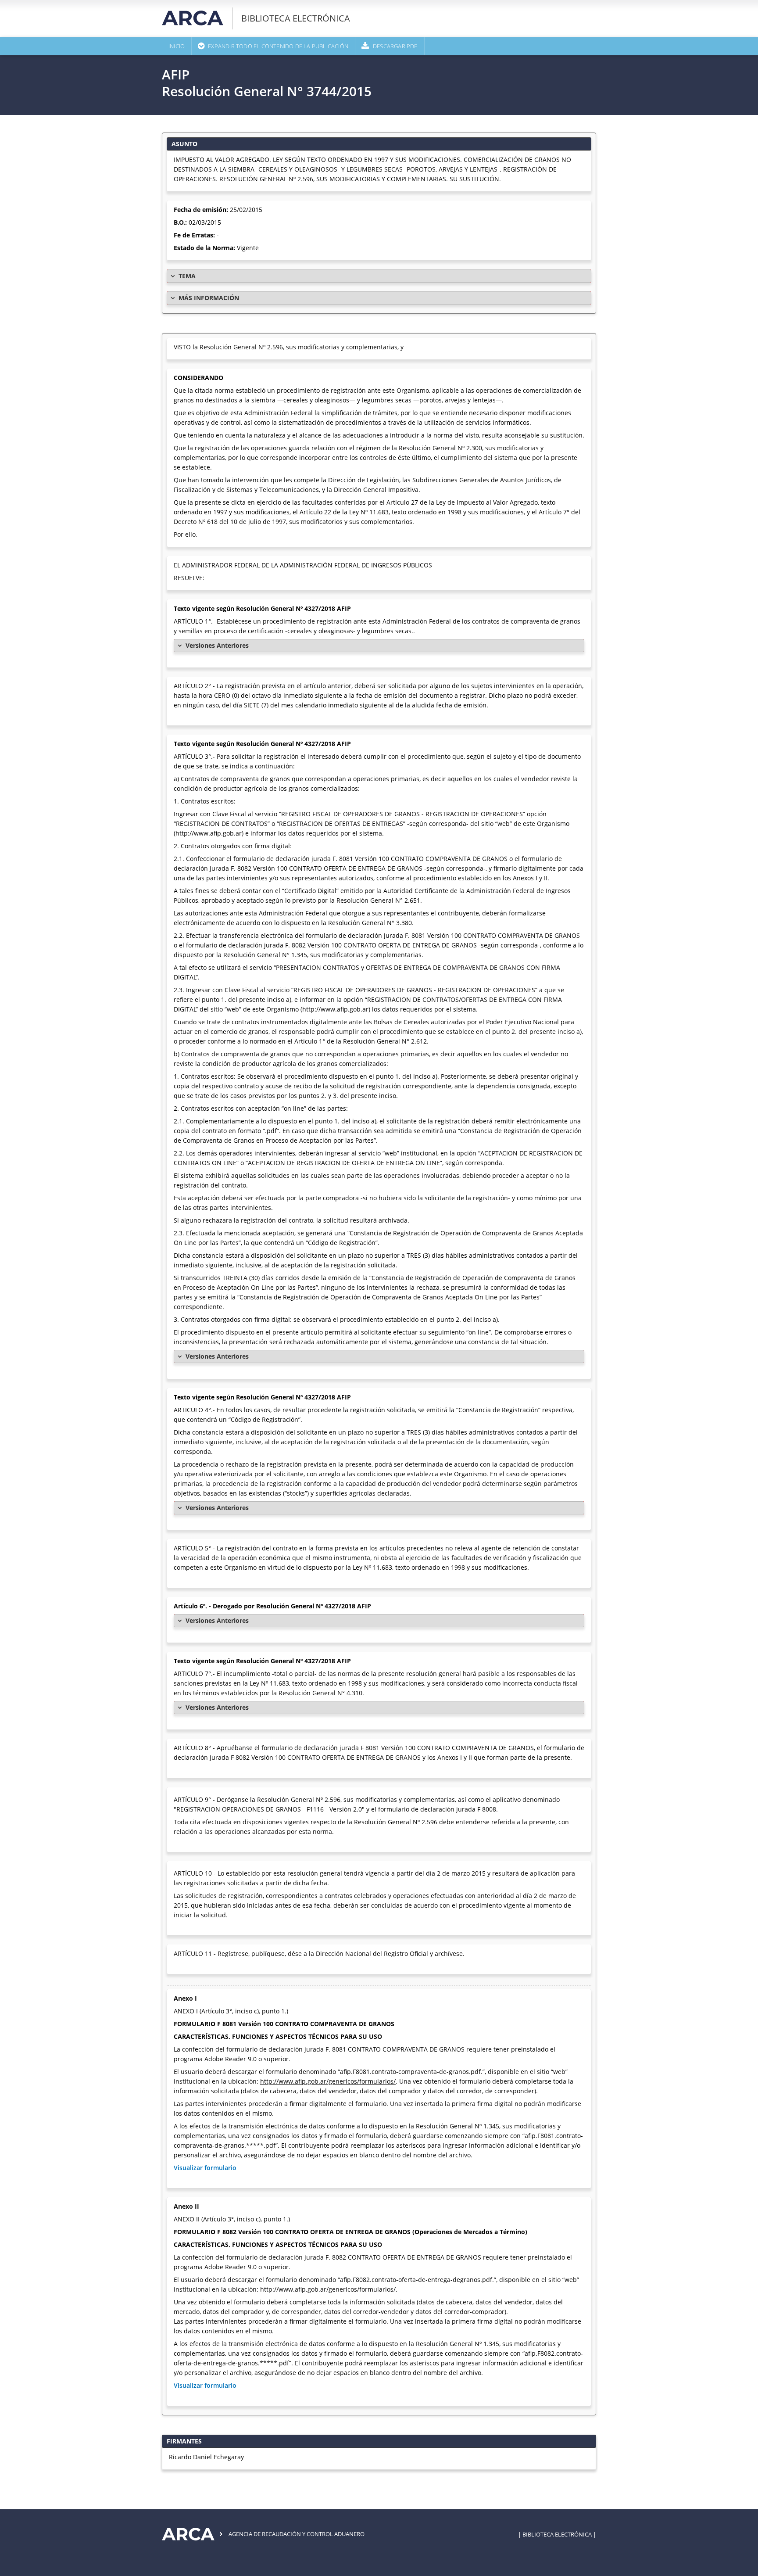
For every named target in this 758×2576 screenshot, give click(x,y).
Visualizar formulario (205, 2168)
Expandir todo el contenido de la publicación (278, 46)
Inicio (177, 46)
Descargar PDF (395, 46)
